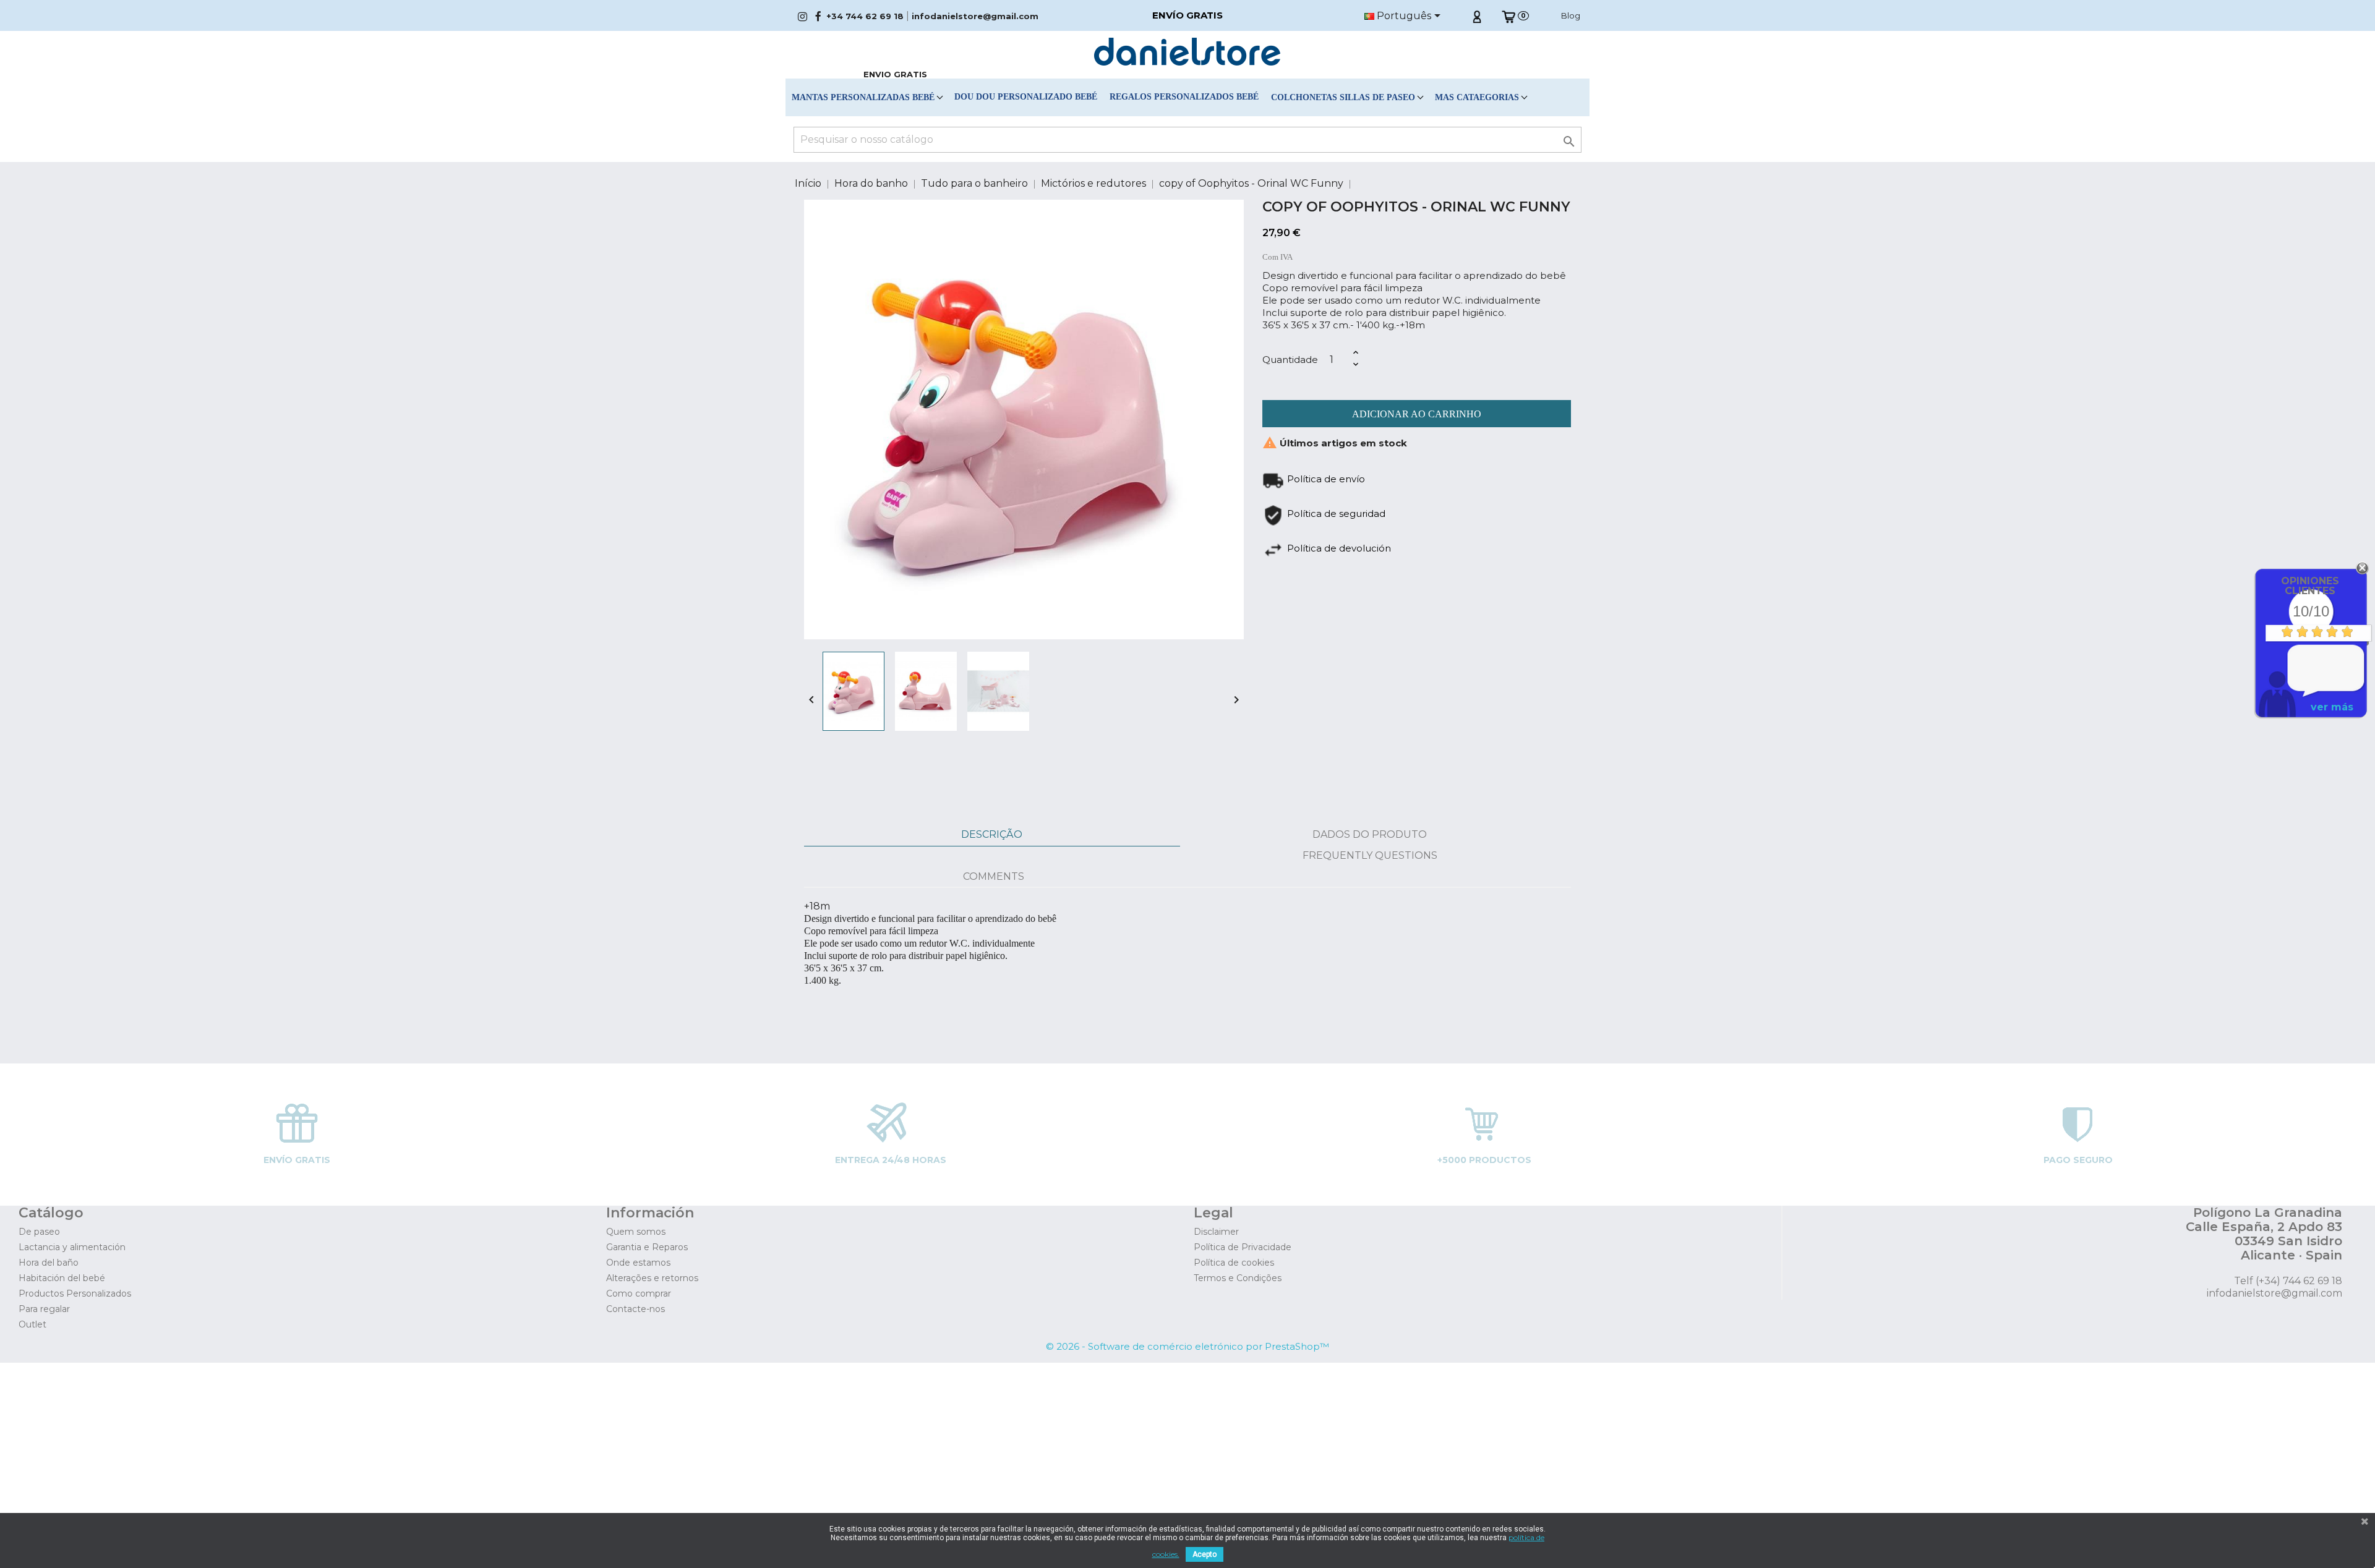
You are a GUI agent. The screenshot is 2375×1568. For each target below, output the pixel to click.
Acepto (1205, 1554)
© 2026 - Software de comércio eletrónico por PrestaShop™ (1187, 1346)
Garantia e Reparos (647, 1247)
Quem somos (636, 1232)
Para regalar (44, 1309)
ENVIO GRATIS (895, 74)
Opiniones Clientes (2310, 586)
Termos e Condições (1238, 1278)
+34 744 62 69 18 (865, 16)
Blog (1571, 15)
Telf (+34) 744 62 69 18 (2288, 1281)
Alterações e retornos (652, 1278)
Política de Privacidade (1243, 1247)
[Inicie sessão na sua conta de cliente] (1477, 15)
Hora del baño (49, 1263)
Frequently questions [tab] (1370, 855)
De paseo (39, 1232)
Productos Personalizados (75, 1293)
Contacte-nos (635, 1309)
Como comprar (639, 1293)
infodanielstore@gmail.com (975, 16)
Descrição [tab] (992, 834)
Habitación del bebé (62, 1278)
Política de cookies (1234, 1263)
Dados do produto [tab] (1370, 834)
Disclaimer (1216, 1232)
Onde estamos (638, 1263)
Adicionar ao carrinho (1417, 414)
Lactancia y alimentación (72, 1247)
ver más (2332, 707)
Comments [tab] (994, 876)
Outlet (32, 1324)
